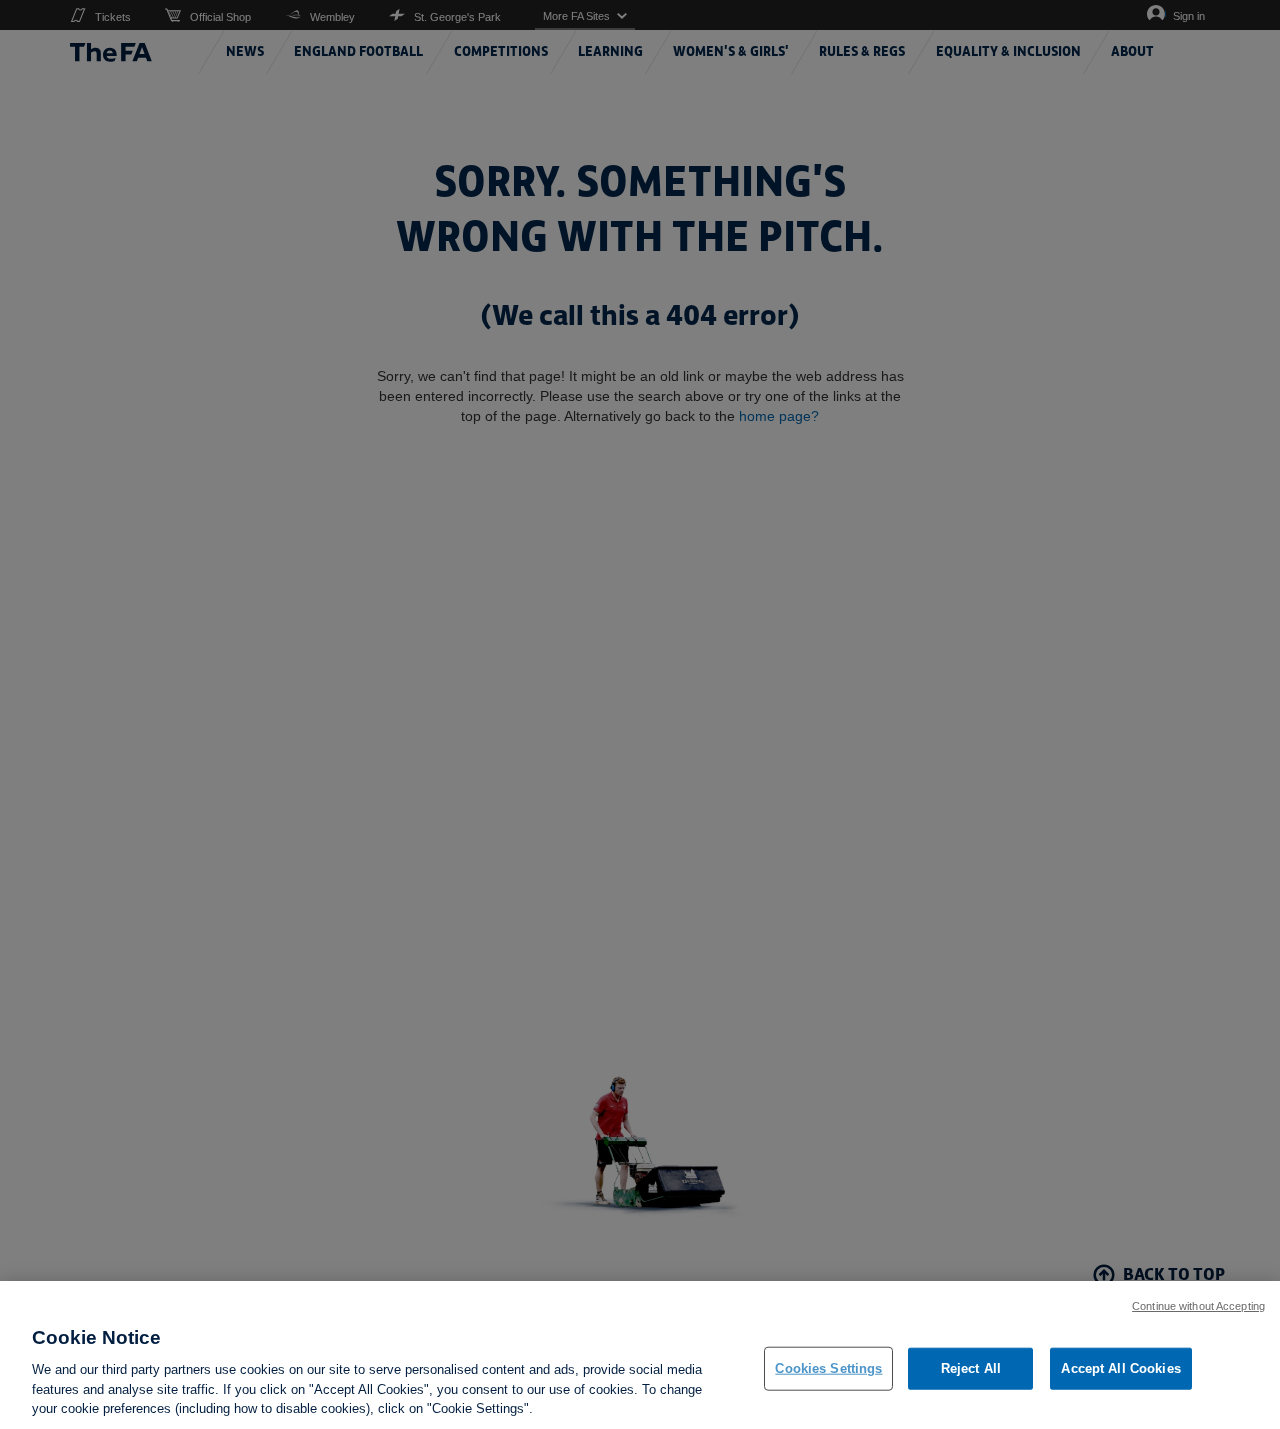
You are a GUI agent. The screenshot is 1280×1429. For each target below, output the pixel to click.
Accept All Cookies (1120, 1368)
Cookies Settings (828, 1368)
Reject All (971, 1368)
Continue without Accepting (1198, 1306)
